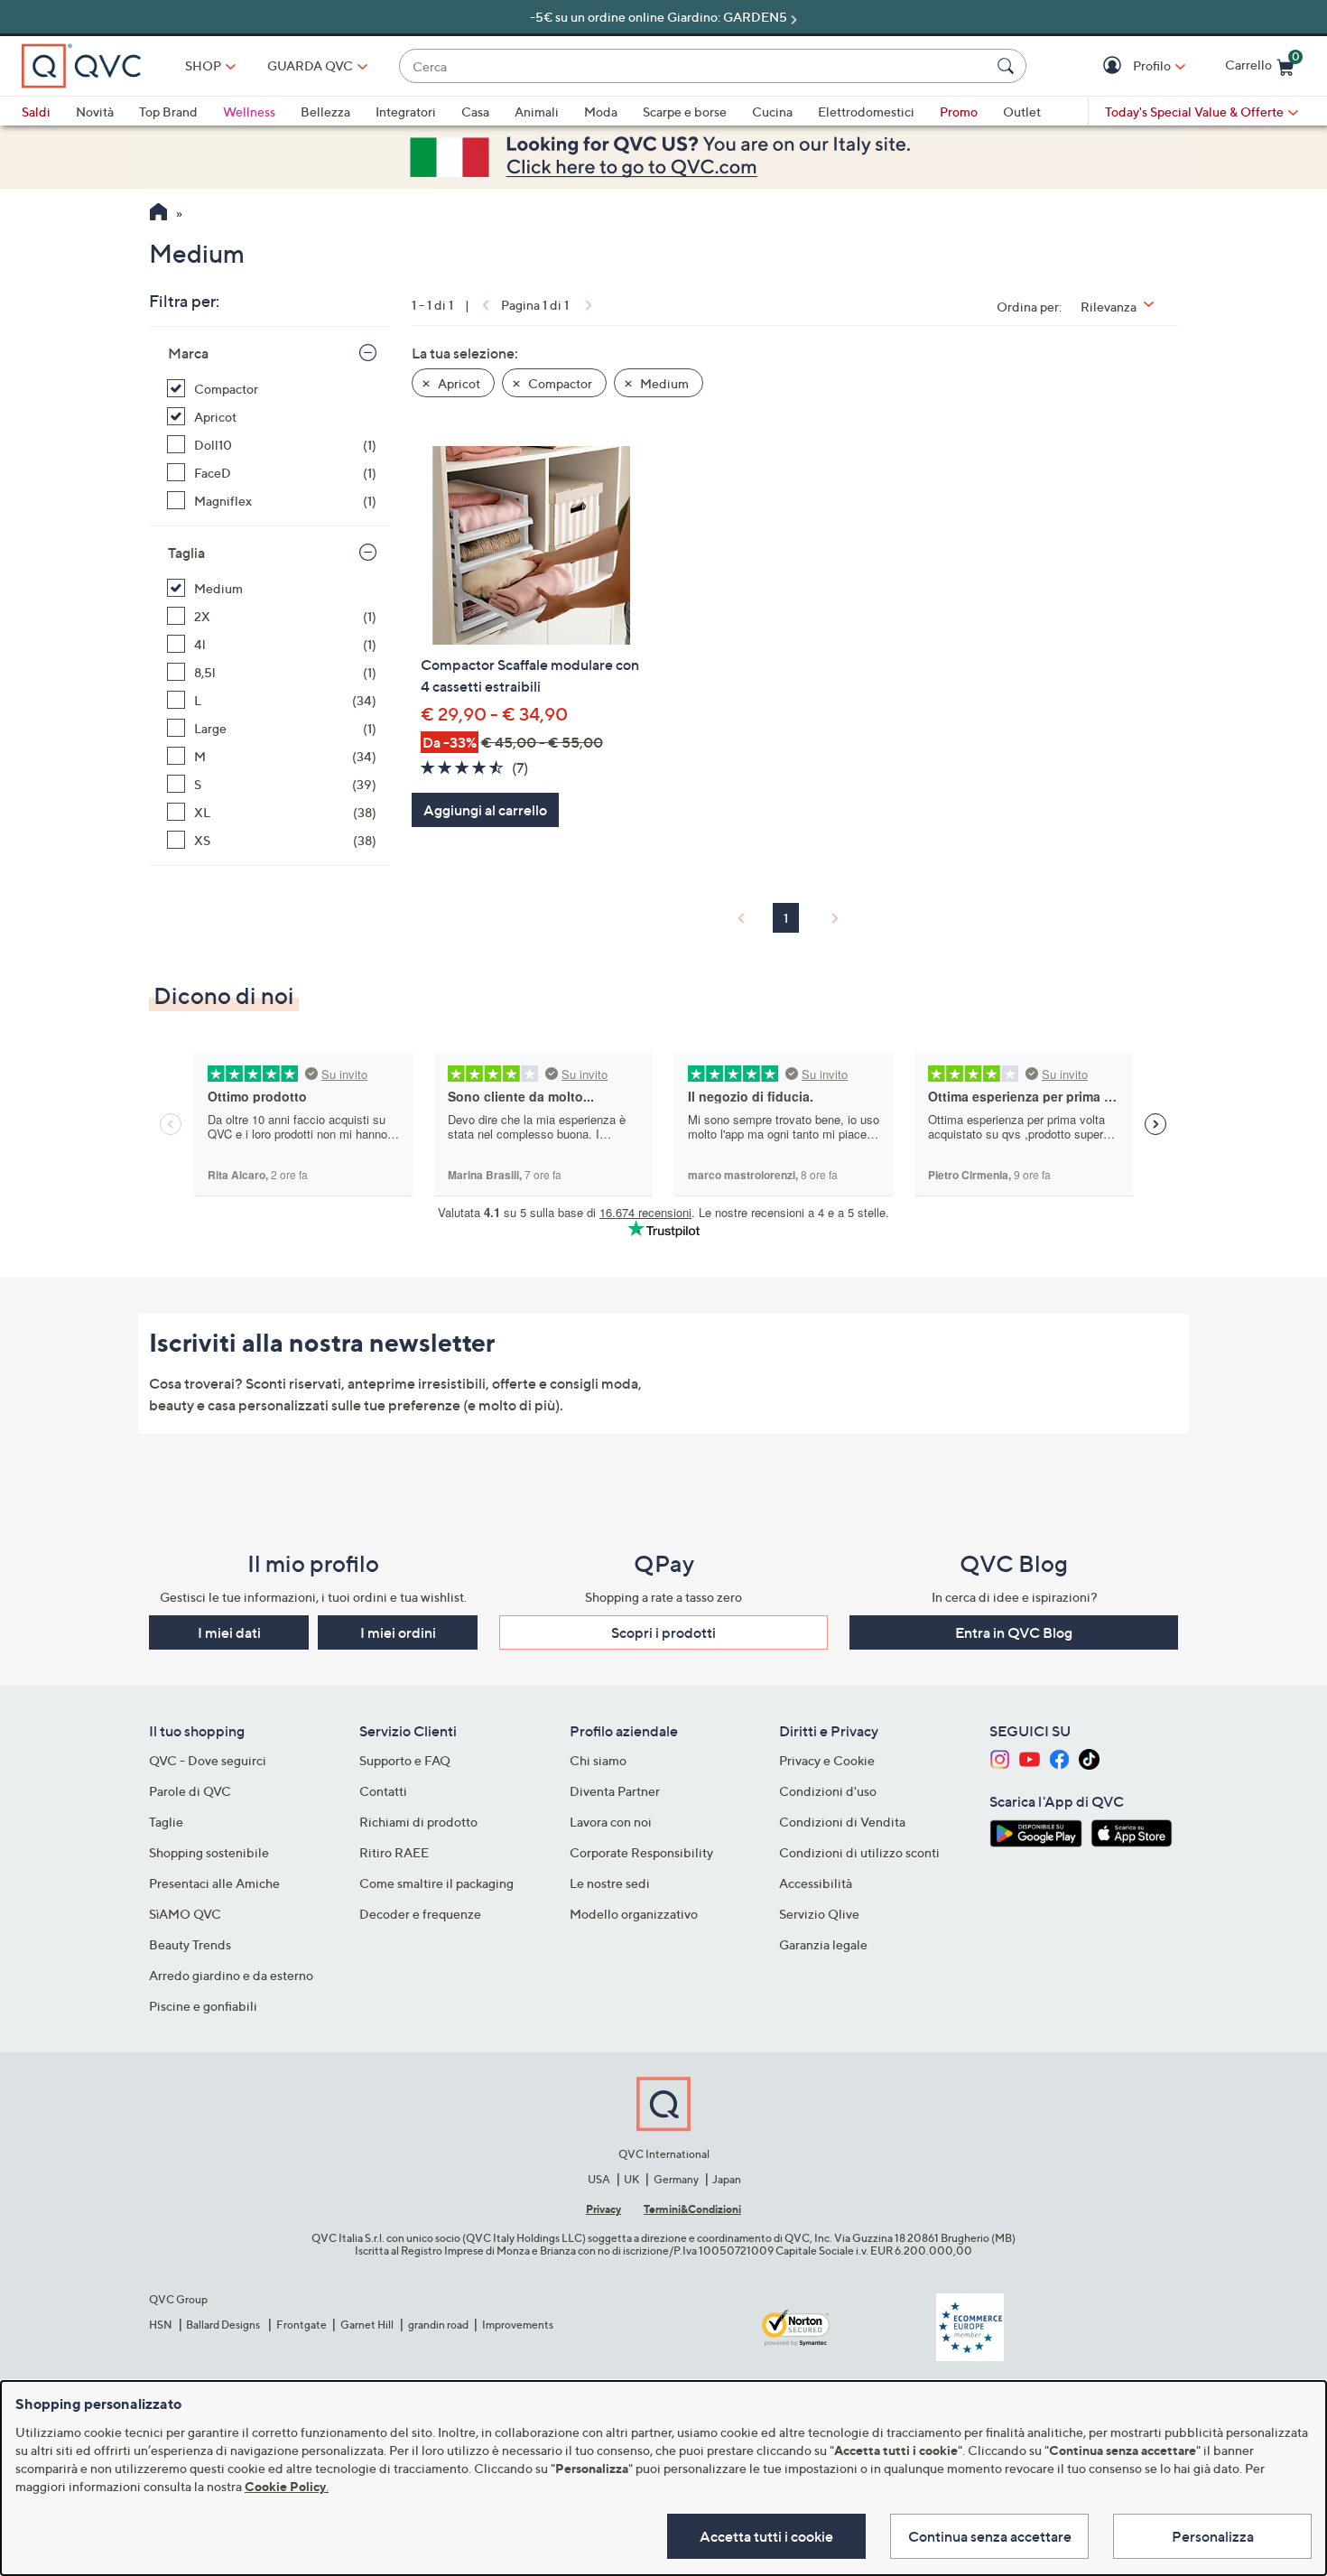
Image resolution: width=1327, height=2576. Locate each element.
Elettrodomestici (866, 112)
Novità (95, 112)
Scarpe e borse (685, 112)
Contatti (383, 1791)
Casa (475, 112)
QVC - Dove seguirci (208, 1760)
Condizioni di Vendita (842, 1822)
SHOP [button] (203, 65)
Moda (601, 112)
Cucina (772, 112)
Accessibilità (816, 1883)
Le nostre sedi (610, 1883)
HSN (161, 2325)
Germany (676, 2179)
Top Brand (168, 112)
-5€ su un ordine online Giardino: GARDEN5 (659, 17)
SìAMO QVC (185, 1914)
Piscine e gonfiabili (203, 2006)
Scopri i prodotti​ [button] (663, 1632)
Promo (959, 112)
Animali (537, 112)
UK (631, 2179)
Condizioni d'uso (828, 1791)
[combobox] (695, 66)
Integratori (406, 112)
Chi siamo (598, 1760)
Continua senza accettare (990, 2536)
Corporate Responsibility (641, 1852)
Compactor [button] (559, 383)
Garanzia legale (823, 1944)
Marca (188, 353)
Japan (727, 2179)
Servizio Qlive (819, 1914)
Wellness (249, 112)
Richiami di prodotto (418, 1822)
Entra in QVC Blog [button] (1014, 1632)
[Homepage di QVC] (158, 214)
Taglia (186, 553)
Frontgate (302, 2325)
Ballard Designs (224, 2325)
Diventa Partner (615, 1791)
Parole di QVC (190, 1791)
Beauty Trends (190, 1944)
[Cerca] (1008, 66)
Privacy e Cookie (827, 1760)
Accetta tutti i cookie (766, 2536)
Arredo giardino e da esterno (231, 1975)
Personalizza (1213, 2536)
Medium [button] (663, 383)
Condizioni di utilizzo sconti (859, 1852)
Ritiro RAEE (394, 1852)
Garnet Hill (367, 2325)
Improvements (518, 2325)
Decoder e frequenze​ (420, 1914)
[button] (1114, 66)
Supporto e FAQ (405, 1760)
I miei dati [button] (229, 1632)
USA (599, 2179)
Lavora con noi (611, 1822)
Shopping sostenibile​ (209, 1852)
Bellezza (325, 112)
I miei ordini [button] (398, 1632)
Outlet (1022, 112)
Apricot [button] (458, 383)
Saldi (36, 112)
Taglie (166, 1822)
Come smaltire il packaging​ (436, 1883)
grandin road (438, 2325)
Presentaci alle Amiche (214, 1883)
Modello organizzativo (634, 1914)
